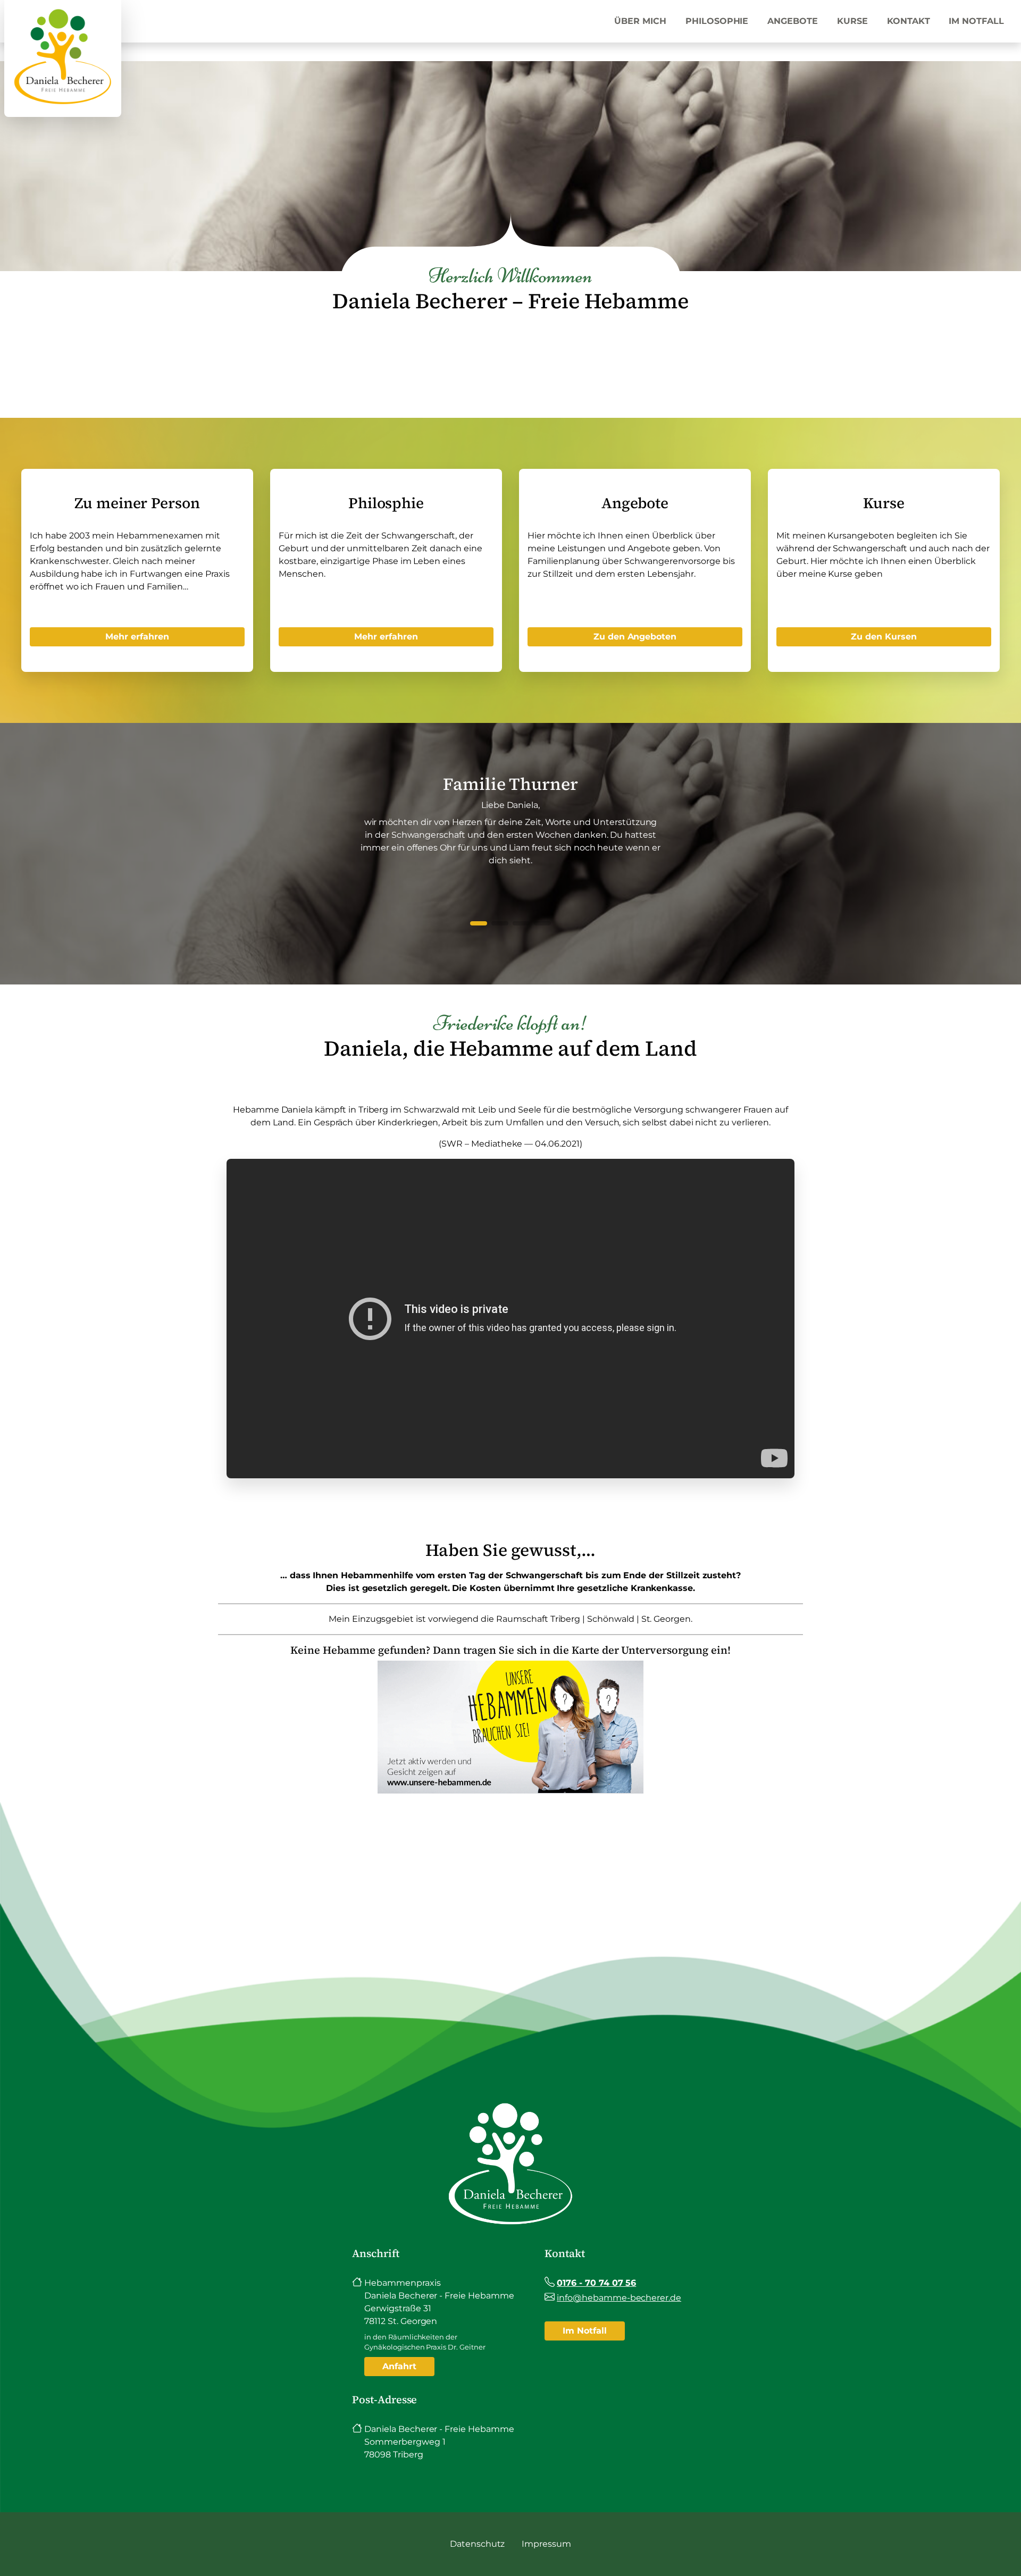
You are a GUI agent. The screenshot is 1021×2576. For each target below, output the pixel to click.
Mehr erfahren (137, 637)
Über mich (640, 21)
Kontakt (909, 21)
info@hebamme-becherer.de (619, 2298)
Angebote (793, 21)
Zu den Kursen (884, 637)
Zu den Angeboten (635, 637)
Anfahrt (399, 2366)
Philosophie (717, 21)
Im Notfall (976, 21)
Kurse (852, 21)
